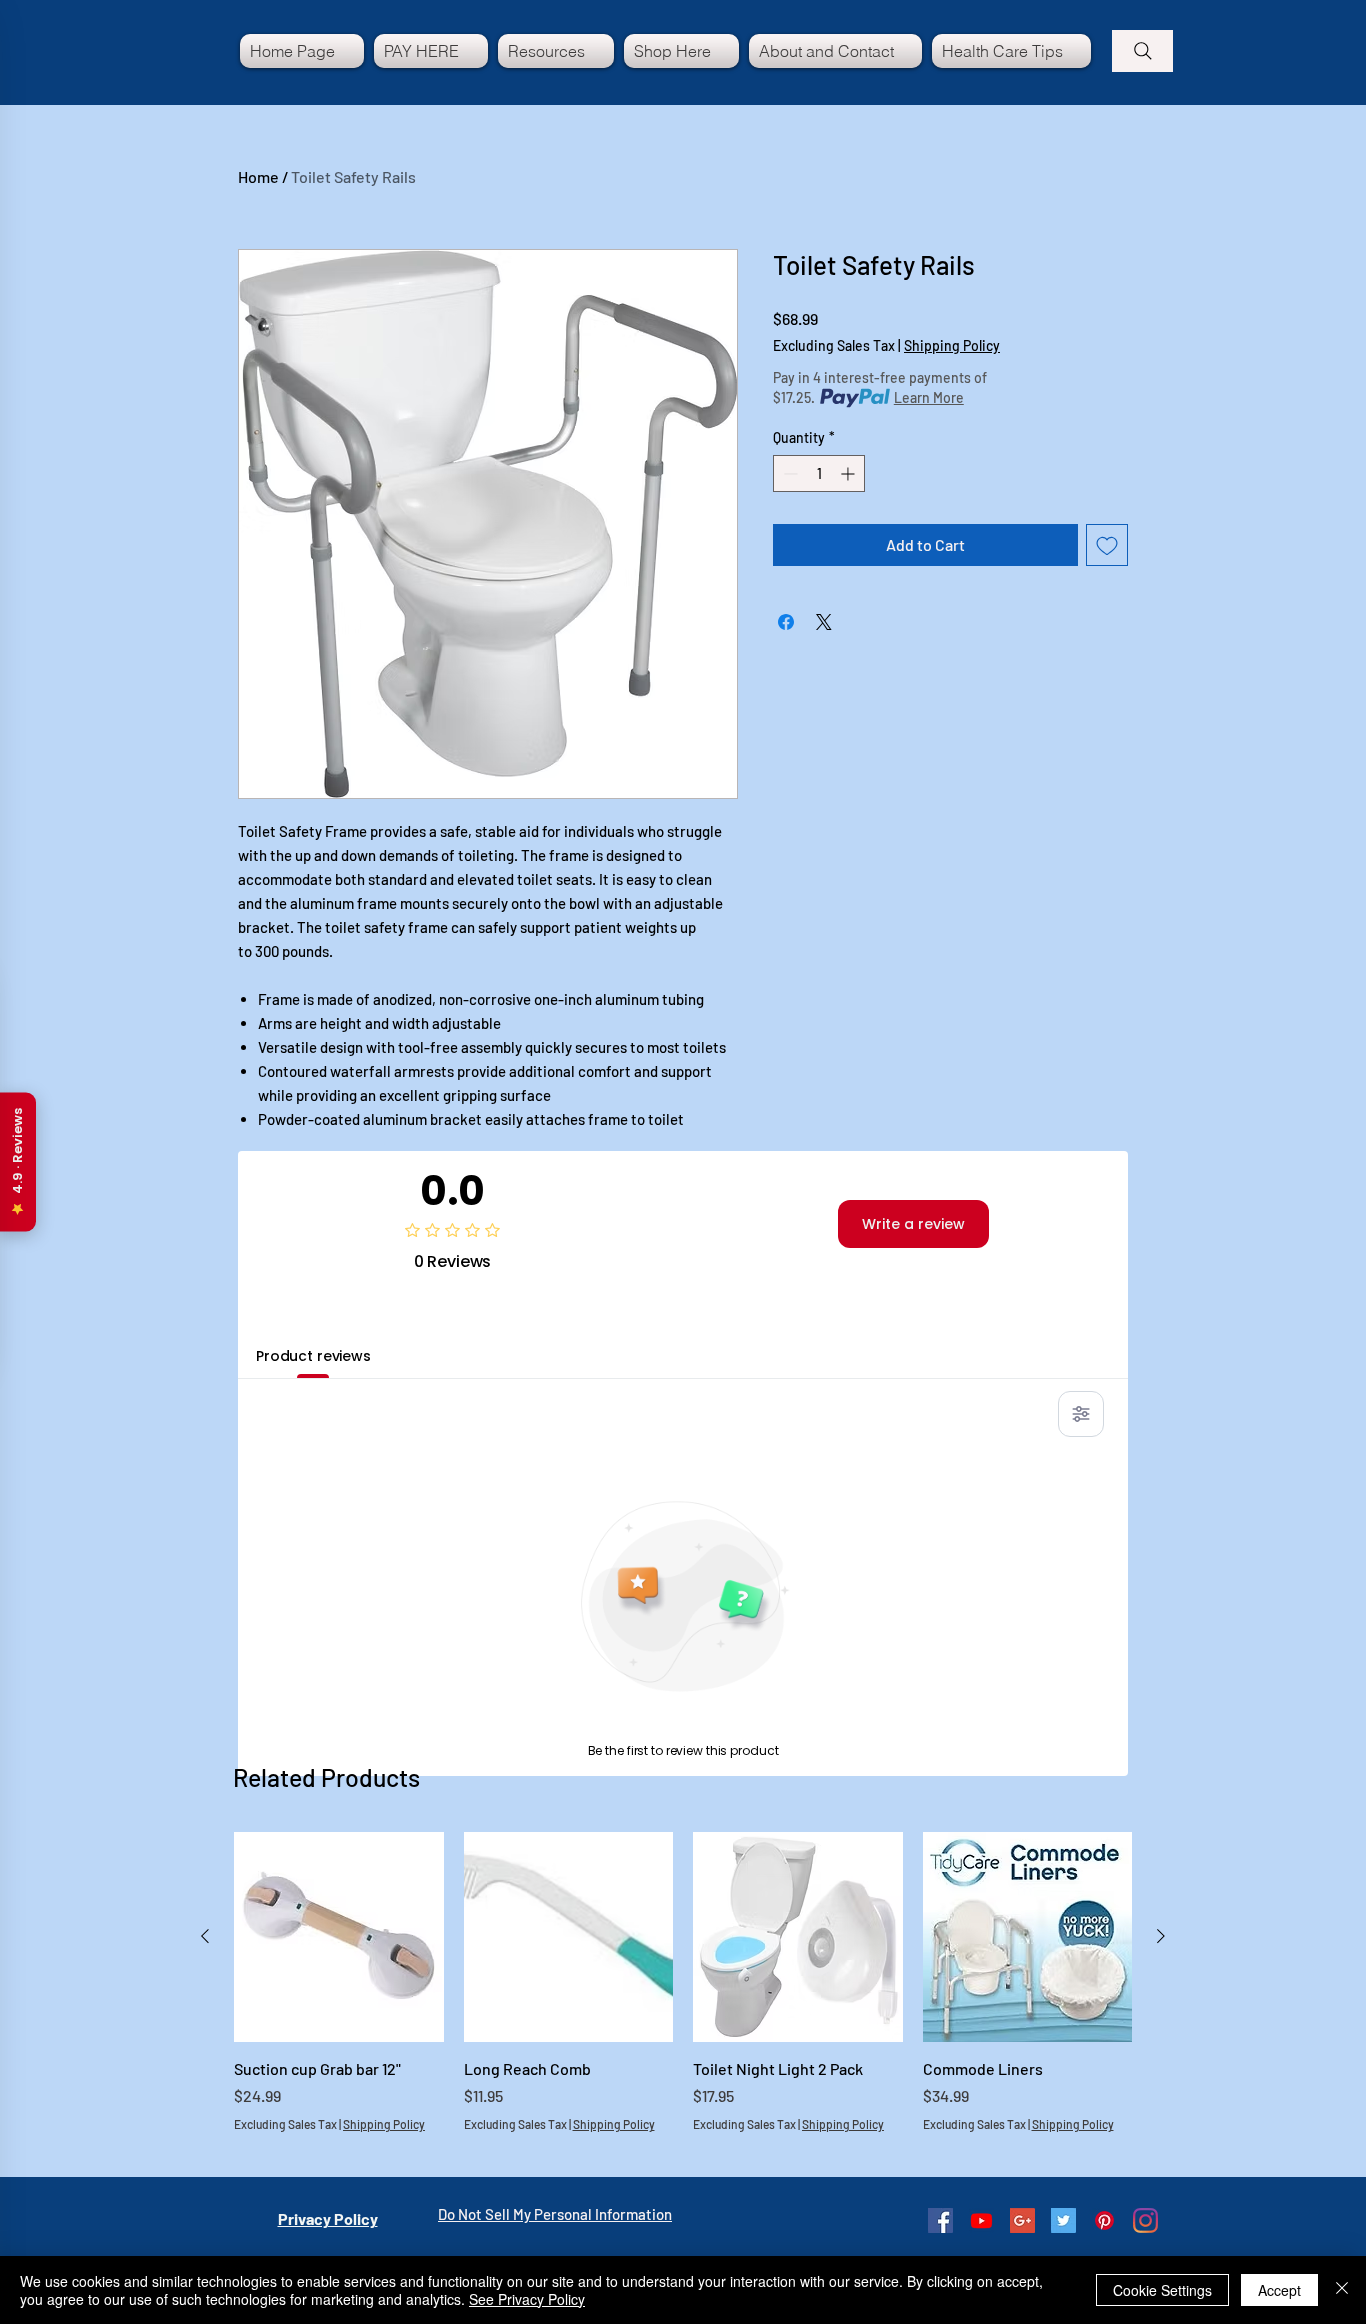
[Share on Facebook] (786, 622)
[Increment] (849, 473)
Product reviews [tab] (313, 1356)
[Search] (1142, 51)
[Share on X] (824, 622)
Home (258, 176)
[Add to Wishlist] (1107, 545)
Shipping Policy (952, 345)
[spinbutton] (819, 473)
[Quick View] (339, 1937)
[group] (683, 1993)
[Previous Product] (205, 1936)
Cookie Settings (1162, 2290)
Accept (1279, 2290)
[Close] (1342, 2290)
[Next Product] (1161, 1936)
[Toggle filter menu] (1081, 1414)
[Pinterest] (1104, 2220)
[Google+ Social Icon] (1022, 2220)
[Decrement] (788, 473)
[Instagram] (1145, 2220)
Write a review (913, 1224)
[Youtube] (981, 2220)
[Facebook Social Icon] (940, 2220)
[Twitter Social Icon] (1063, 2220)
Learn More (929, 397)
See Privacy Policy (527, 2299)
